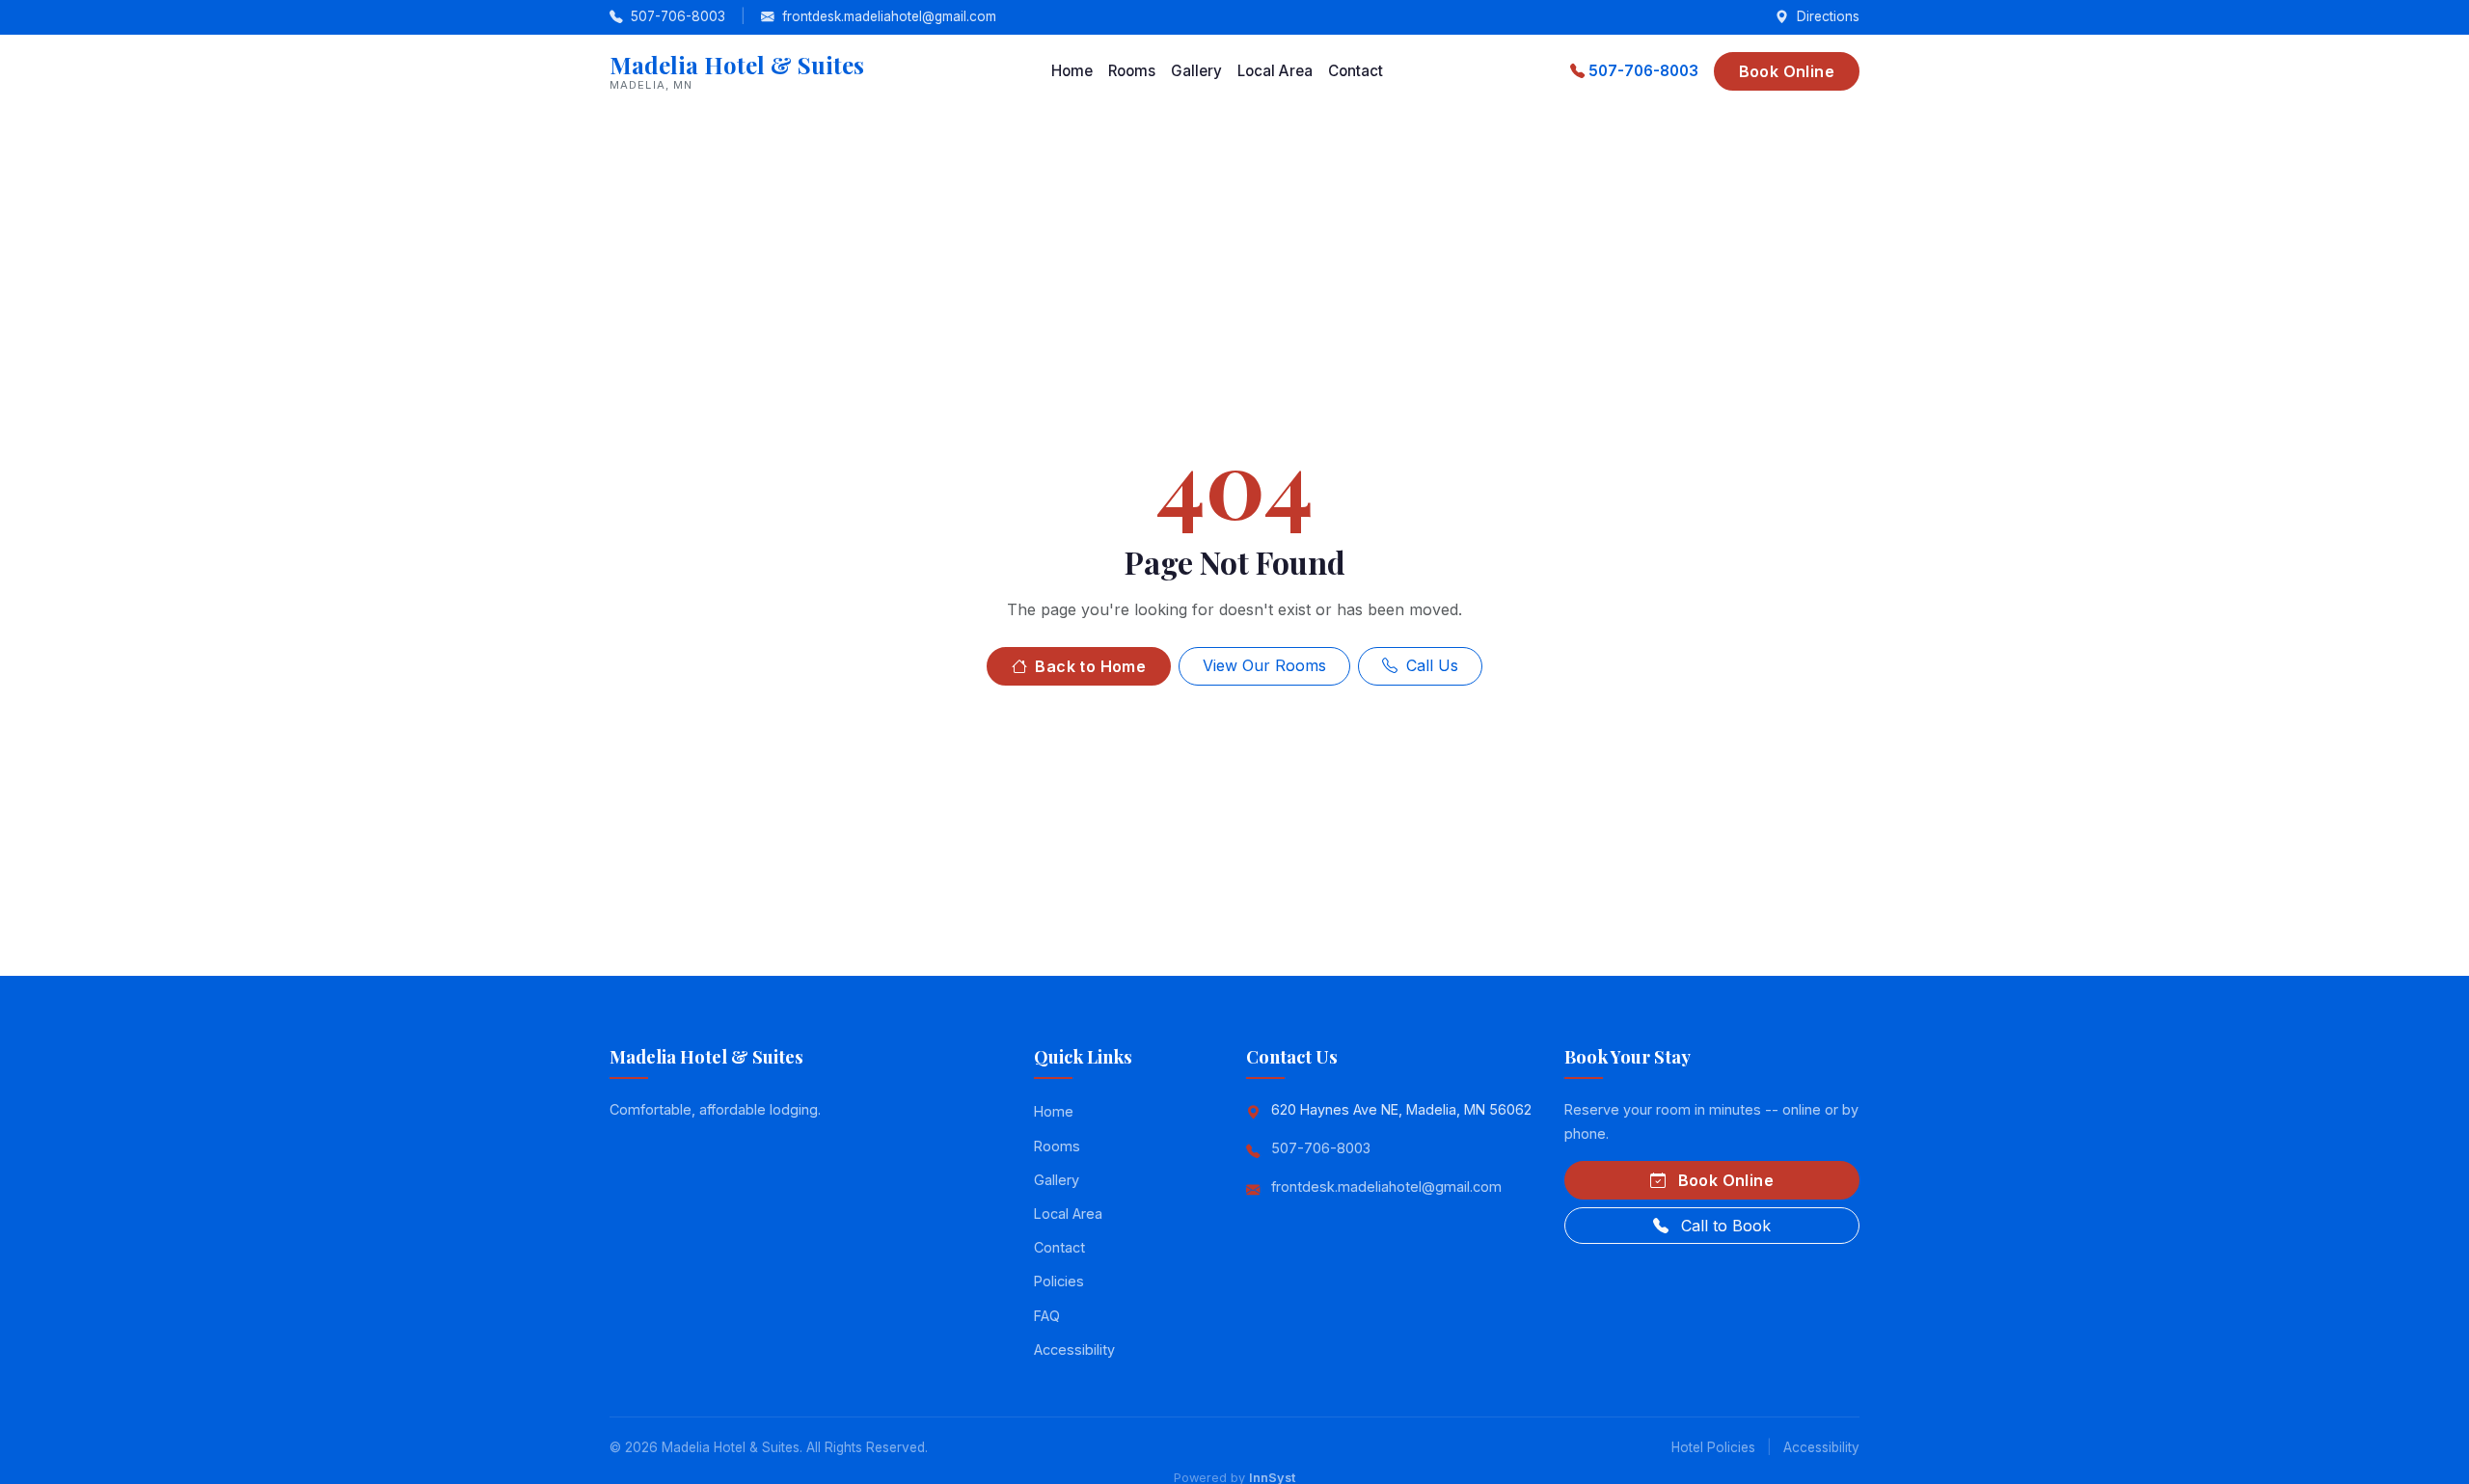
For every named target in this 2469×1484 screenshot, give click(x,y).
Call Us (1430, 665)
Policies (1059, 1281)
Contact (1356, 71)
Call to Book (1723, 1226)
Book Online (1787, 71)
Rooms (1132, 71)
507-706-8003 (678, 16)
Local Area (1275, 71)
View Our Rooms (1264, 665)
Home (1072, 71)
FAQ (1047, 1316)
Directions (1826, 16)
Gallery (1196, 71)
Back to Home (1088, 666)
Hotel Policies (1713, 1447)
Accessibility (1074, 1349)
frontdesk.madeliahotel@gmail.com (887, 16)
